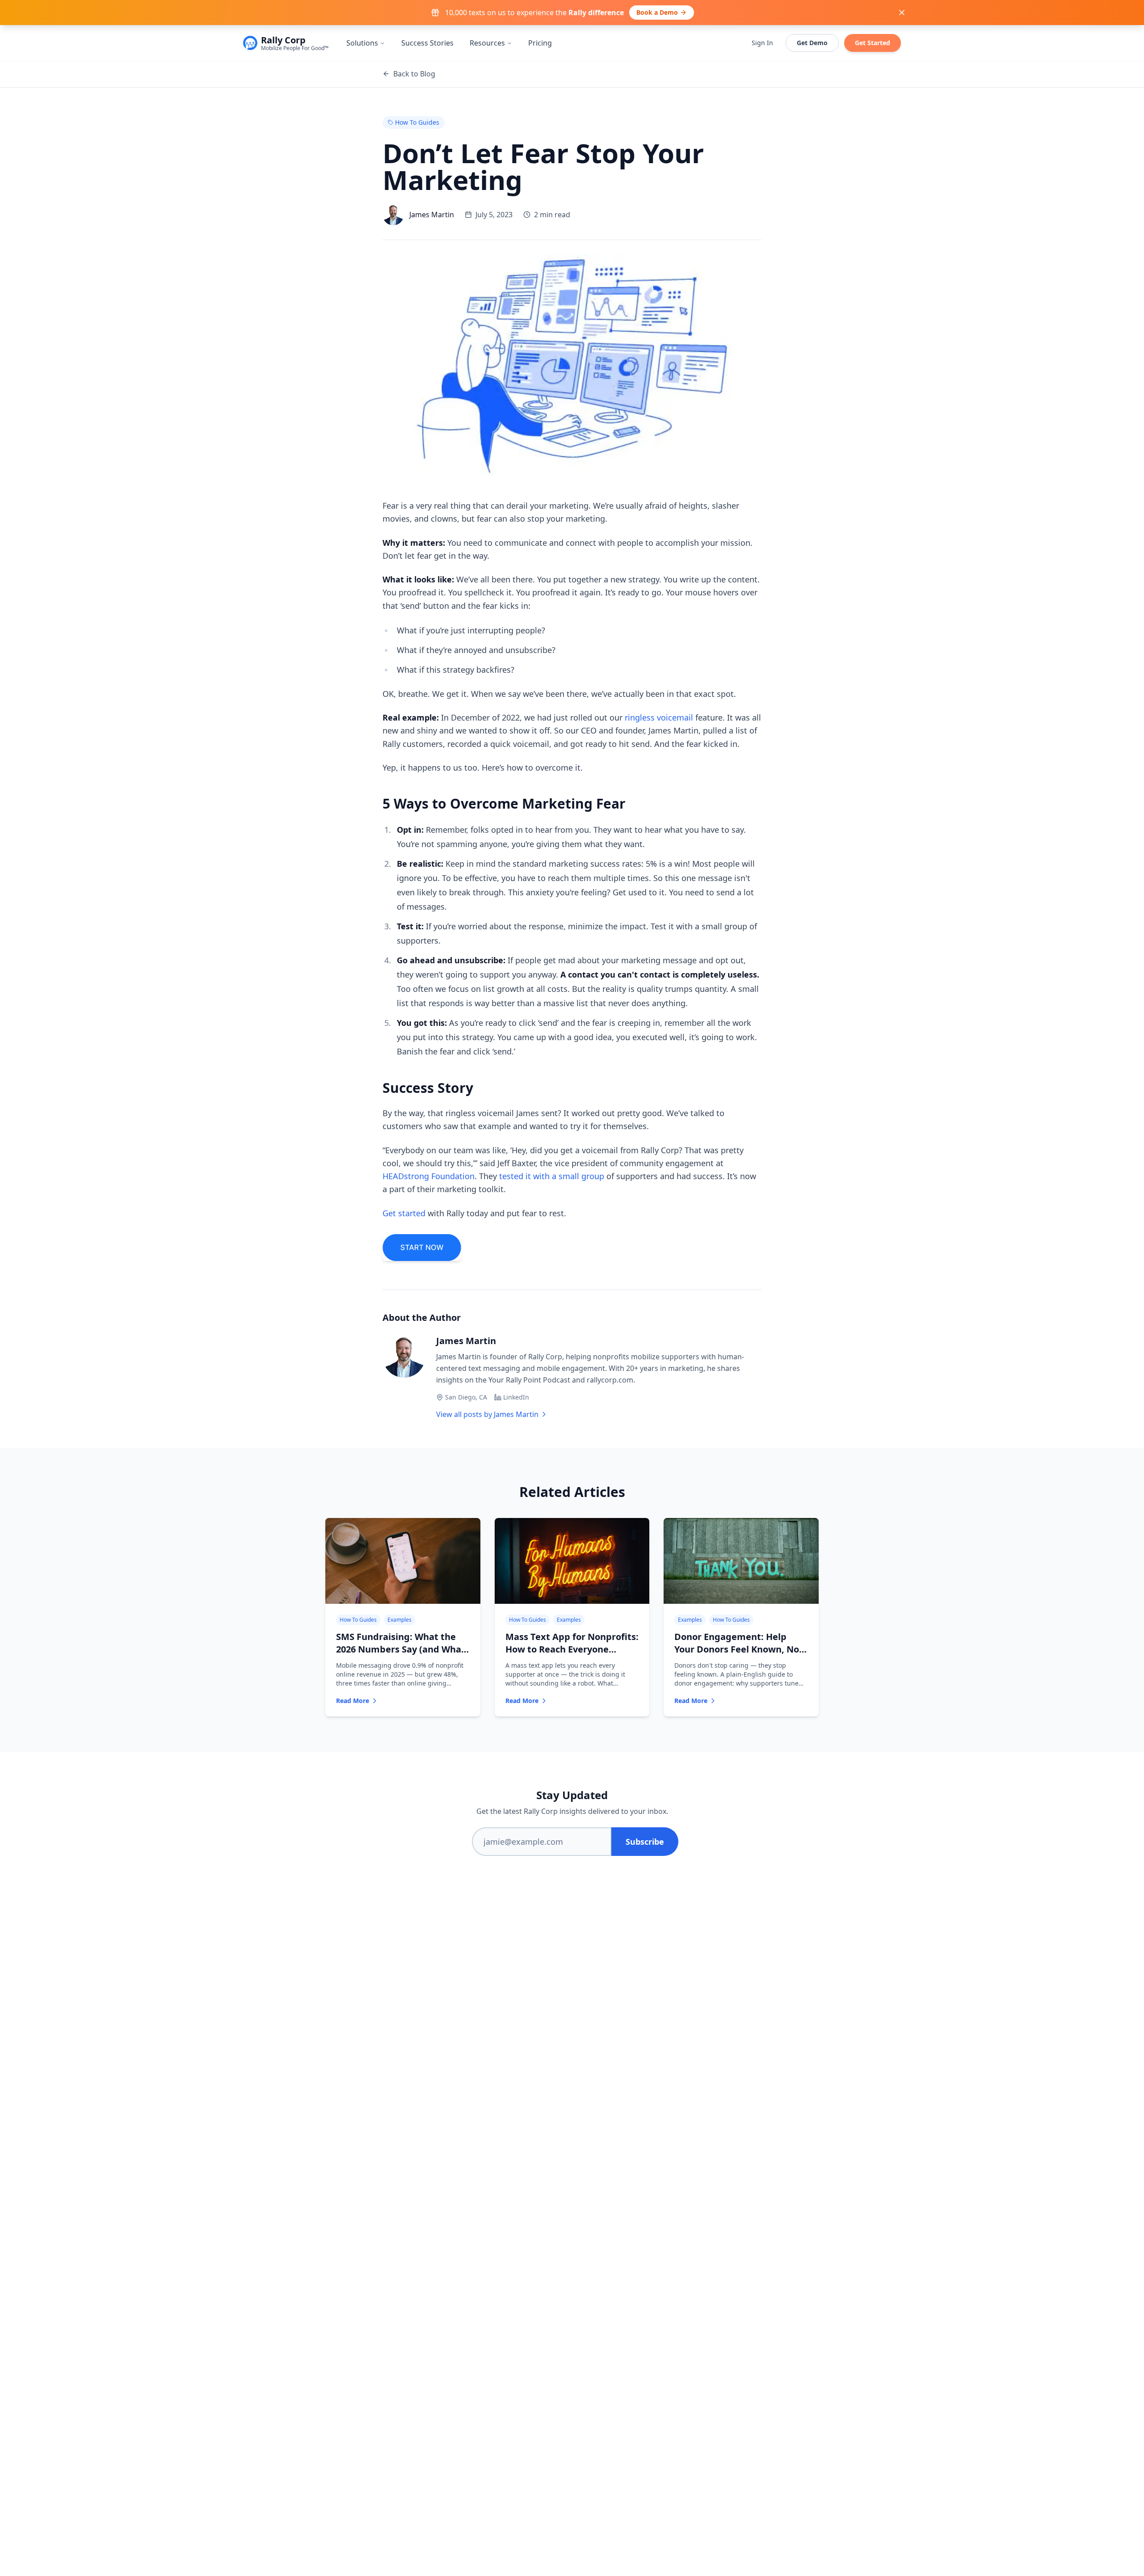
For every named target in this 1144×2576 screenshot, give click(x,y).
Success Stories (427, 43)
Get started (404, 1213)
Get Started (873, 43)
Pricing (540, 43)
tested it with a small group (552, 1176)
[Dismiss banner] (902, 13)
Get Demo (812, 43)
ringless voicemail (659, 717)
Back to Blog (414, 74)
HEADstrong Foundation (429, 1176)
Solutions (362, 43)
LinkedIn (516, 1397)
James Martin (466, 1341)
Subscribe (645, 1842)
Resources (487, 43)
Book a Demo (657, 12)
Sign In (762, 43)
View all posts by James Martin (487, 1414)
